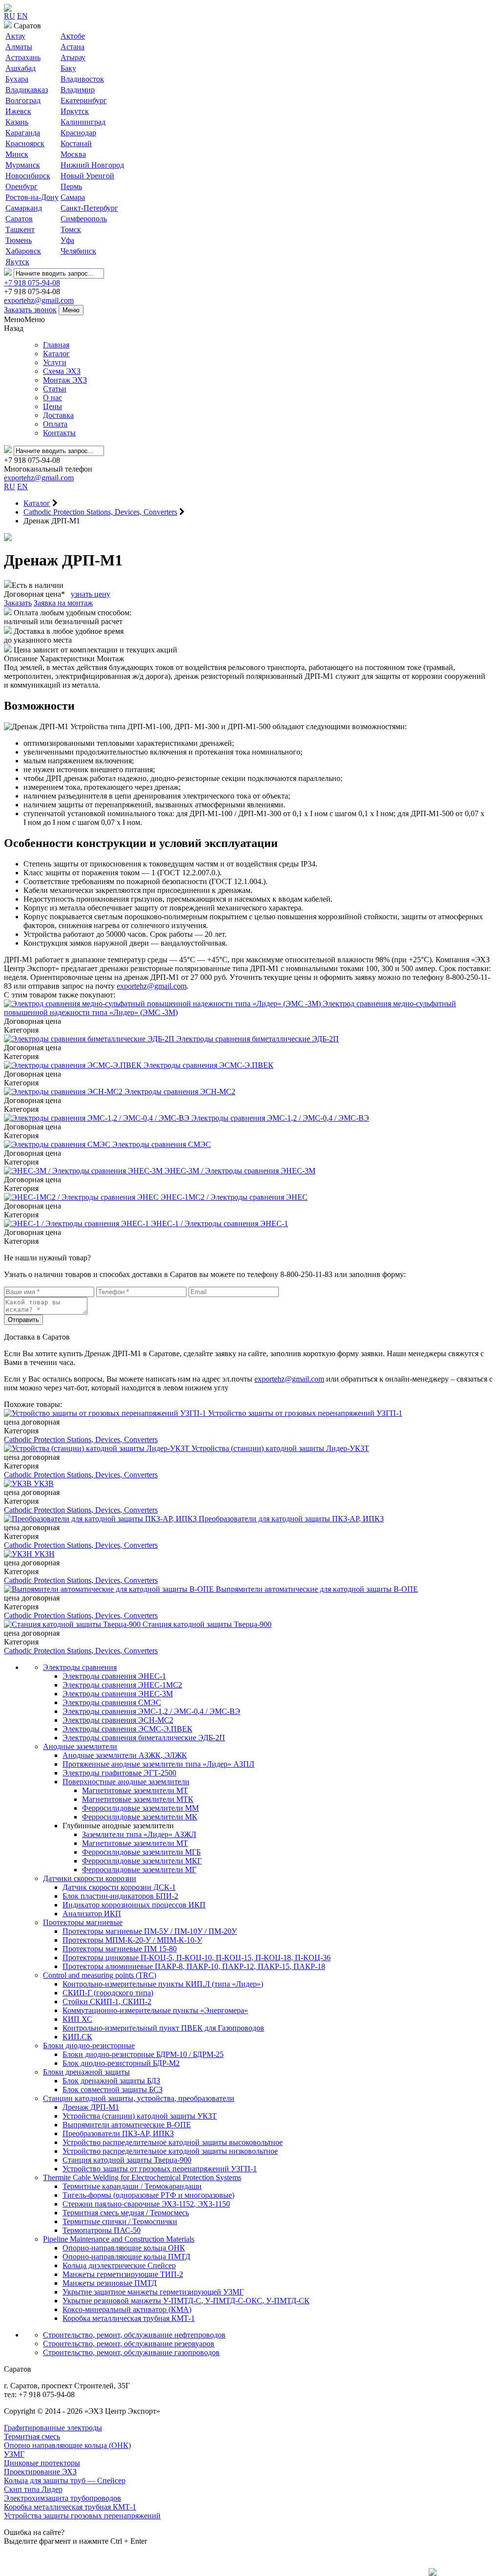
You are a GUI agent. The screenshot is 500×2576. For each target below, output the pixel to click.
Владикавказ (27, 90)
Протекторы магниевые (83, 1922)
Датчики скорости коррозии (90, 1878)
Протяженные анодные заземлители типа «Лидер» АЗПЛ (158, 1764)
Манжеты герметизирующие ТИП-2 (123, 2274)
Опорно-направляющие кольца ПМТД (126, 2257)
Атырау (73, 57)
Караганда (23, 133)
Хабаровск (23, 251)
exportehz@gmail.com (39, 300)
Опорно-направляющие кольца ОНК (124, 2248)
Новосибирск (28, 176)
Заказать (18, 603)
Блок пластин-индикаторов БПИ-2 (120, 1896)
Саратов (19, 219)
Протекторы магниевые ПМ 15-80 (120, 1949)
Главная (56, 345)
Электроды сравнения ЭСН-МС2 (118, 1720)
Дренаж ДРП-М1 (91, 2107)
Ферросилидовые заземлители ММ (140, 1808)
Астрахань (23, 57)
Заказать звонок (30, 310)
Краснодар (78, 133)
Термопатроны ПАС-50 (102, 2230)
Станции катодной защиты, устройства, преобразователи (139, 2098)
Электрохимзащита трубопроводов (62, 2498)
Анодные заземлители (80, 1746)
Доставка (58, 415)
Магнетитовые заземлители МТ (135, 1790)
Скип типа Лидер (33, 2489)
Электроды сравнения (80, 1667)
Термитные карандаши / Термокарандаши (132, 2186)
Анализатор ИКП (92, 1914)
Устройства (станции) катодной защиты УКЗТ (140, 2116)
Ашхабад (21, 68)
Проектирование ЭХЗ (40, 2472)
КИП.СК (77, 2037)
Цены (52, 406)
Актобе (73, 36)
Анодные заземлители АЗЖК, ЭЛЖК (125, 1755)
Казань (17, 122)
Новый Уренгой (87, 176)
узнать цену (91, 594)
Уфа (67, 240)
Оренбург (21, 186)
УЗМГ (14, 2454)
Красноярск (25, 143)
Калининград (83, 122)
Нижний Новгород (92, 165)
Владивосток (82, 79)
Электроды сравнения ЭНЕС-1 (114, 1676)
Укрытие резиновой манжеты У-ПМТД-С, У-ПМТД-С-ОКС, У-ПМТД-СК (186, 2301)
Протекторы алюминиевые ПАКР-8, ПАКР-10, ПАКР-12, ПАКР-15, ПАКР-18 (194, 1966)
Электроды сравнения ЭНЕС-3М (118, 1694)
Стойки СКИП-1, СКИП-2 (107, 2002)
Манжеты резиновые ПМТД (110, 2283)
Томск (71, 229)
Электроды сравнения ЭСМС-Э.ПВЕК (127, 1729)
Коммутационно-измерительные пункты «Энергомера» (155, 2010)
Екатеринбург (84, 100)
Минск (17, 154)
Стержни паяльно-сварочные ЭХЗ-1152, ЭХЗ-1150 (146, 2204)
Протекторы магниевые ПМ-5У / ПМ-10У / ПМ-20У (150, 1931)
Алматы (19, 47)
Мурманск (23, 165)
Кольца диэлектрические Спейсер (119, 2265)
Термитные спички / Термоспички (120, 2221)
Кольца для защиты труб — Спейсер (65, 2480)
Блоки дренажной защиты (86, 2072)
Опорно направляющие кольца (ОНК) (67, 2445)
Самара (73, 197)
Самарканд (24, 208)
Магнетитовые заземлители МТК (138, 1799)
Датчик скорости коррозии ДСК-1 (119, 1887)
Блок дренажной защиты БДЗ (111, 2081)
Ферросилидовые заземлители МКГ (142, 1861)
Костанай (76, 143)
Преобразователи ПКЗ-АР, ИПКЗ (118, 2133)
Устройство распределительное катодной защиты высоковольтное (173, 2142)
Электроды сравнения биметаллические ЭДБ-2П (144, 1738)
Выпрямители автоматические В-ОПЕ (127, 2125)
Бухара (17, 79)
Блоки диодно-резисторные (89, 2046)
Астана (73, 47)
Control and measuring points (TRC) (100, 1975)
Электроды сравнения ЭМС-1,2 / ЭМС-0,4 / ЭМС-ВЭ (151, 1711)
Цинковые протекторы (42, 2463)
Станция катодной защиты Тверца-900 (127, 2160)
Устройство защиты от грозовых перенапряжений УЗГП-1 (160, 2169)
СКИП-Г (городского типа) (108, 1993)
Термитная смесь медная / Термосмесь (126, 2213)
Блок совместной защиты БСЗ (113, 2089)
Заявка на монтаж (63, 603)
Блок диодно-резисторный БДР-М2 (121, 2063)
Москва (73, 154)
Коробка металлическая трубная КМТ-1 (129, 2318)
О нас (52, 398)
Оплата (55, 424)
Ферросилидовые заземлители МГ (139, 1870)
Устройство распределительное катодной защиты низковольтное (170, 2151)
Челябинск (78, 251)
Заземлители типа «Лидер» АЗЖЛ (139, 1834)
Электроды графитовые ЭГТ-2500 (119, 1773)
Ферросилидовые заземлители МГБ (141, 1852)
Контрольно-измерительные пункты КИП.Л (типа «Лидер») (163, 1984)
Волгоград (23, 100)
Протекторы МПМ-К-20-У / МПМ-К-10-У (132, 1940)
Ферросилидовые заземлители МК (140, 1817)
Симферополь (84, 219)
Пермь (71, 186)
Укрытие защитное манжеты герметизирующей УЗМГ (153, 2292)
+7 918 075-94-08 (32, 283)
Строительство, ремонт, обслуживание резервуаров (129, 2344)
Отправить (23, 1320)
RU (10, 16)
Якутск (17, 262)
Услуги (55, 362)
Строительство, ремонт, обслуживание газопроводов (131, 2352)
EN (22, 16)
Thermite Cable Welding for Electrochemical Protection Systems (142, 2177)
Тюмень (19, 240)
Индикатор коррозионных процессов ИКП (134, 1905)
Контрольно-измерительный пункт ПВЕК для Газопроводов (163, 2028)
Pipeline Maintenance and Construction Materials (119, 2239)
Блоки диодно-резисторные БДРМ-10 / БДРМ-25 (143, 2054)
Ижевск (18, 111)
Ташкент (20, 229)
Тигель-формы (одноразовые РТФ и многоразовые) (148, 2195)
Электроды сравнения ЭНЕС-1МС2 (122, 1685)
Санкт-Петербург (89, 208)
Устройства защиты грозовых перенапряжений (82, 2516)
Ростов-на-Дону (32, 197)
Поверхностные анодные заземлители (126, 1782)
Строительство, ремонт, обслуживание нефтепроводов (134, 2335)
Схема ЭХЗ (62, 371)
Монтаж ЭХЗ (65, 380)
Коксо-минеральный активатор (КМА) (127, 2309)
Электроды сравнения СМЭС (112, 1702)
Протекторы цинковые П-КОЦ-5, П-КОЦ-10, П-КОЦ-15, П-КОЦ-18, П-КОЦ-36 (197, 1958)
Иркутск (75, 111)
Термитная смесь (32, 2436)
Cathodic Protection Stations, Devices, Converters (81, 1440)
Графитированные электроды (53, 2428)
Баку (68, 68)
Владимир (78, 90)
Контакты (59, 433)
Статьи (55, 389)
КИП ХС (77, 2019)
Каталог (56, 354)
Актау (15, 36)
